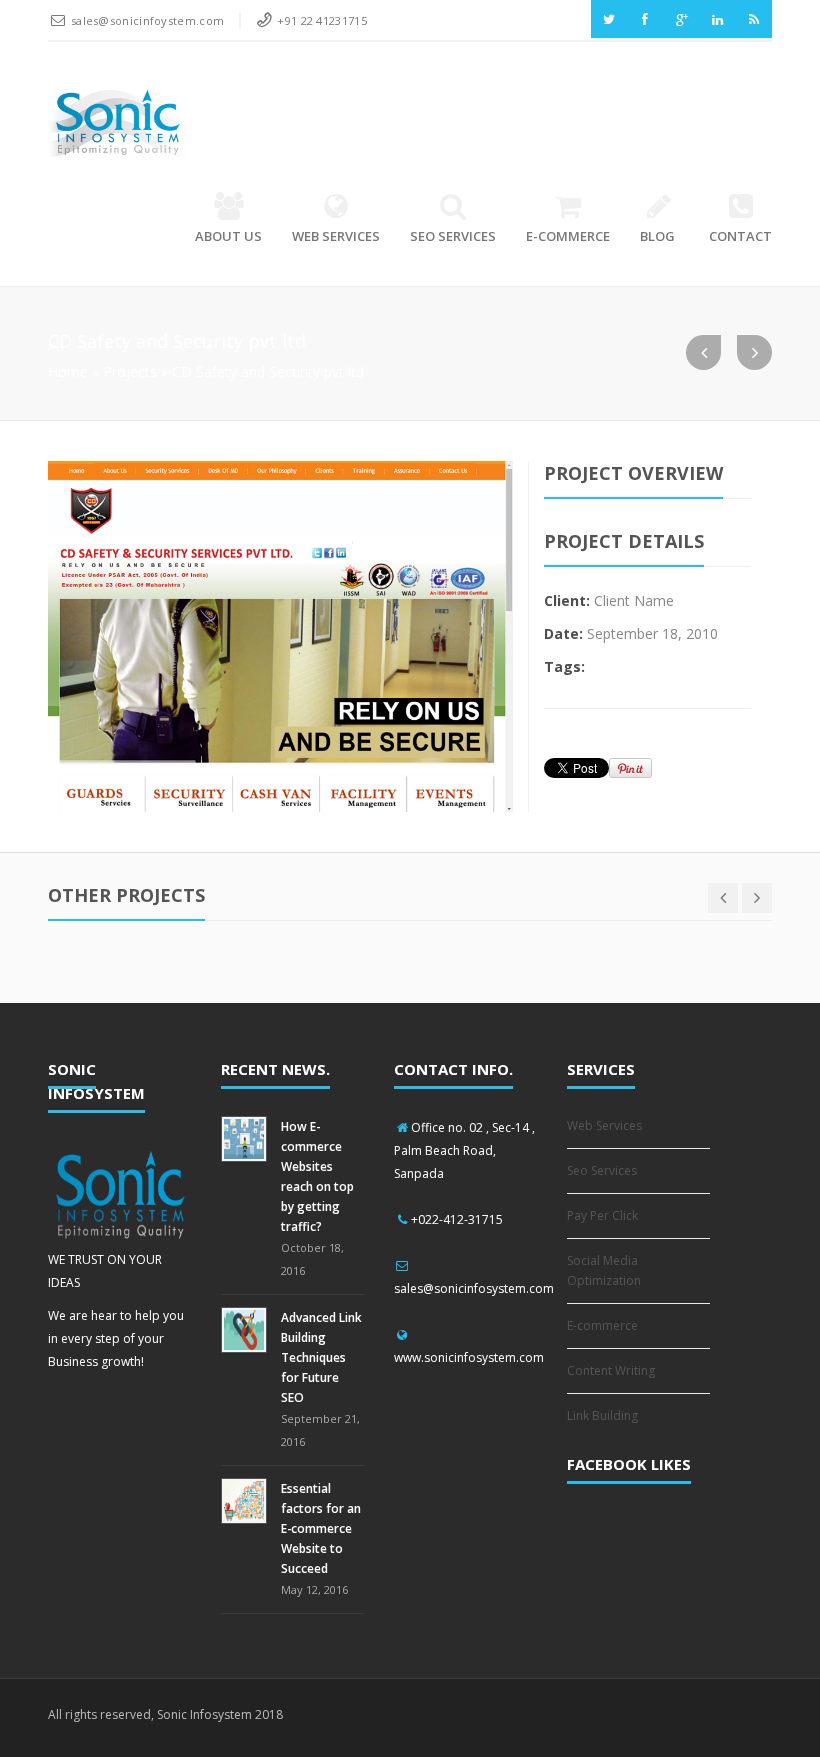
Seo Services (453, 236)
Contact (740, 236)
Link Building (602, 1415)
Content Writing (611, 1370)
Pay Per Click (602, 1215)
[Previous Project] (703, 352)
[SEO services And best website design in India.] (117, 122)
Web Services (336, 236)
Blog (657, 236)
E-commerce (568, 236)
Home (68, 371)
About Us (228, 236)
